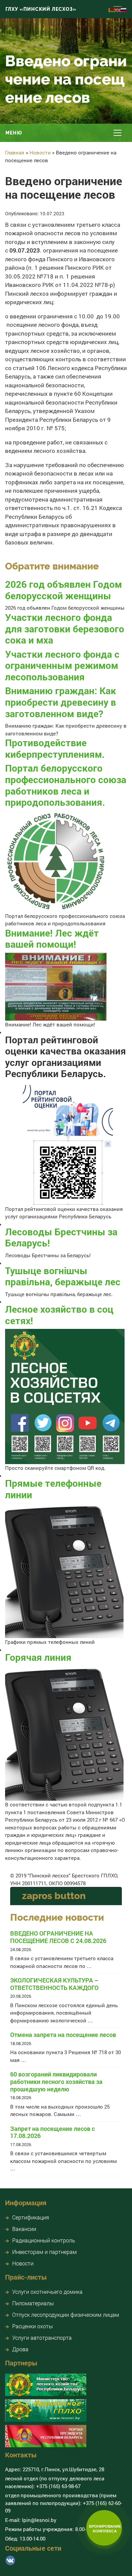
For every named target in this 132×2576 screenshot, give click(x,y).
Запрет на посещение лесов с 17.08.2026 (52, 2132)
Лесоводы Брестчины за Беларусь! (61, 1237)
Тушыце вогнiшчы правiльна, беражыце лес (63, 1276)
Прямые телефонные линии (53, 1489)
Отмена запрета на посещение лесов (63, 2035)
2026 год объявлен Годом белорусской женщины (63, 590)
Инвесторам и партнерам (45, 2252)
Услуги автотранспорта (42, 2338)
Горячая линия (38, 1657)
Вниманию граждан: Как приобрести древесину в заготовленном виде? (61, 702)
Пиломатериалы (33, 2303)
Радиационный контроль (44, 2240)
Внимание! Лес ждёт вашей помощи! (52, 939)
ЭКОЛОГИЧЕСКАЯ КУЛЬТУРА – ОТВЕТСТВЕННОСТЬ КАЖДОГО (54, 1984)
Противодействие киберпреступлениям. (55, 748)
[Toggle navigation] (117, 133)
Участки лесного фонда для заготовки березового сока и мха (65, 629)
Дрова (20, 2349)
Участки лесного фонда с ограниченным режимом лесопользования (62, 665)
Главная (15, 152)
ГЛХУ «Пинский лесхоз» (41, 9)
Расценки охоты (32, 2326)
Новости (40, 152)
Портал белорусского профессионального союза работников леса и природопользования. (66, 785)
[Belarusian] (112, 9)
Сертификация (31, 2217)
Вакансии (24, 2229)
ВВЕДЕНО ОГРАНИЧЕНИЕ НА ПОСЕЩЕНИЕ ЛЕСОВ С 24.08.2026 (58, 1937)
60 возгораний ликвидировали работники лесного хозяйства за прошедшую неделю (56, 2082)
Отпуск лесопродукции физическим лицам (66, 2315)
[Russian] (124, 9)
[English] (118, 9)
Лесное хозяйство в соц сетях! (59, 1315)
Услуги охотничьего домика (47, 2292)
